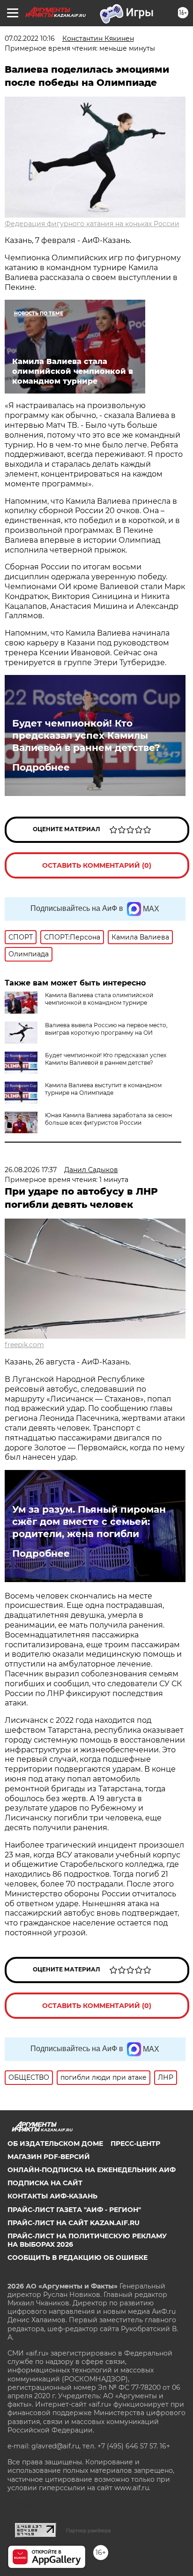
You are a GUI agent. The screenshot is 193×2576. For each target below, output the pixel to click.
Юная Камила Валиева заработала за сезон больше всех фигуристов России (108, 1119)
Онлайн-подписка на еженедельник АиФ (92, 2170)
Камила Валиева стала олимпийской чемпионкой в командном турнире (99, 999)
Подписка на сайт (45, 2183)
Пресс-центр (135, 2144)
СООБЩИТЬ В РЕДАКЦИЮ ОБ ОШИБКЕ (78, 2258)
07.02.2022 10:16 (30, 38)
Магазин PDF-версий (49, 2157)
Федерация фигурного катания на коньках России (92, 224)
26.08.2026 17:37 (31, 1170)
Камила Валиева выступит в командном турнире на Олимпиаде (103, 1089)
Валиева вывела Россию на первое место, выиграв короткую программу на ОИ (106, 1029)
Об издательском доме (55, 2144)
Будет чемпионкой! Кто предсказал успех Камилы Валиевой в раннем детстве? (86, 735)
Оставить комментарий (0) (97, 865)
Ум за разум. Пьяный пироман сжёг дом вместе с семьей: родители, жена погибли (89, 1522)
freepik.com (24, 1345)
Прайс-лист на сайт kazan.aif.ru (74, 2223)
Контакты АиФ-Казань (52, 2196)
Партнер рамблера (88, 2531)
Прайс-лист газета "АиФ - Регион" (74, 2210)
